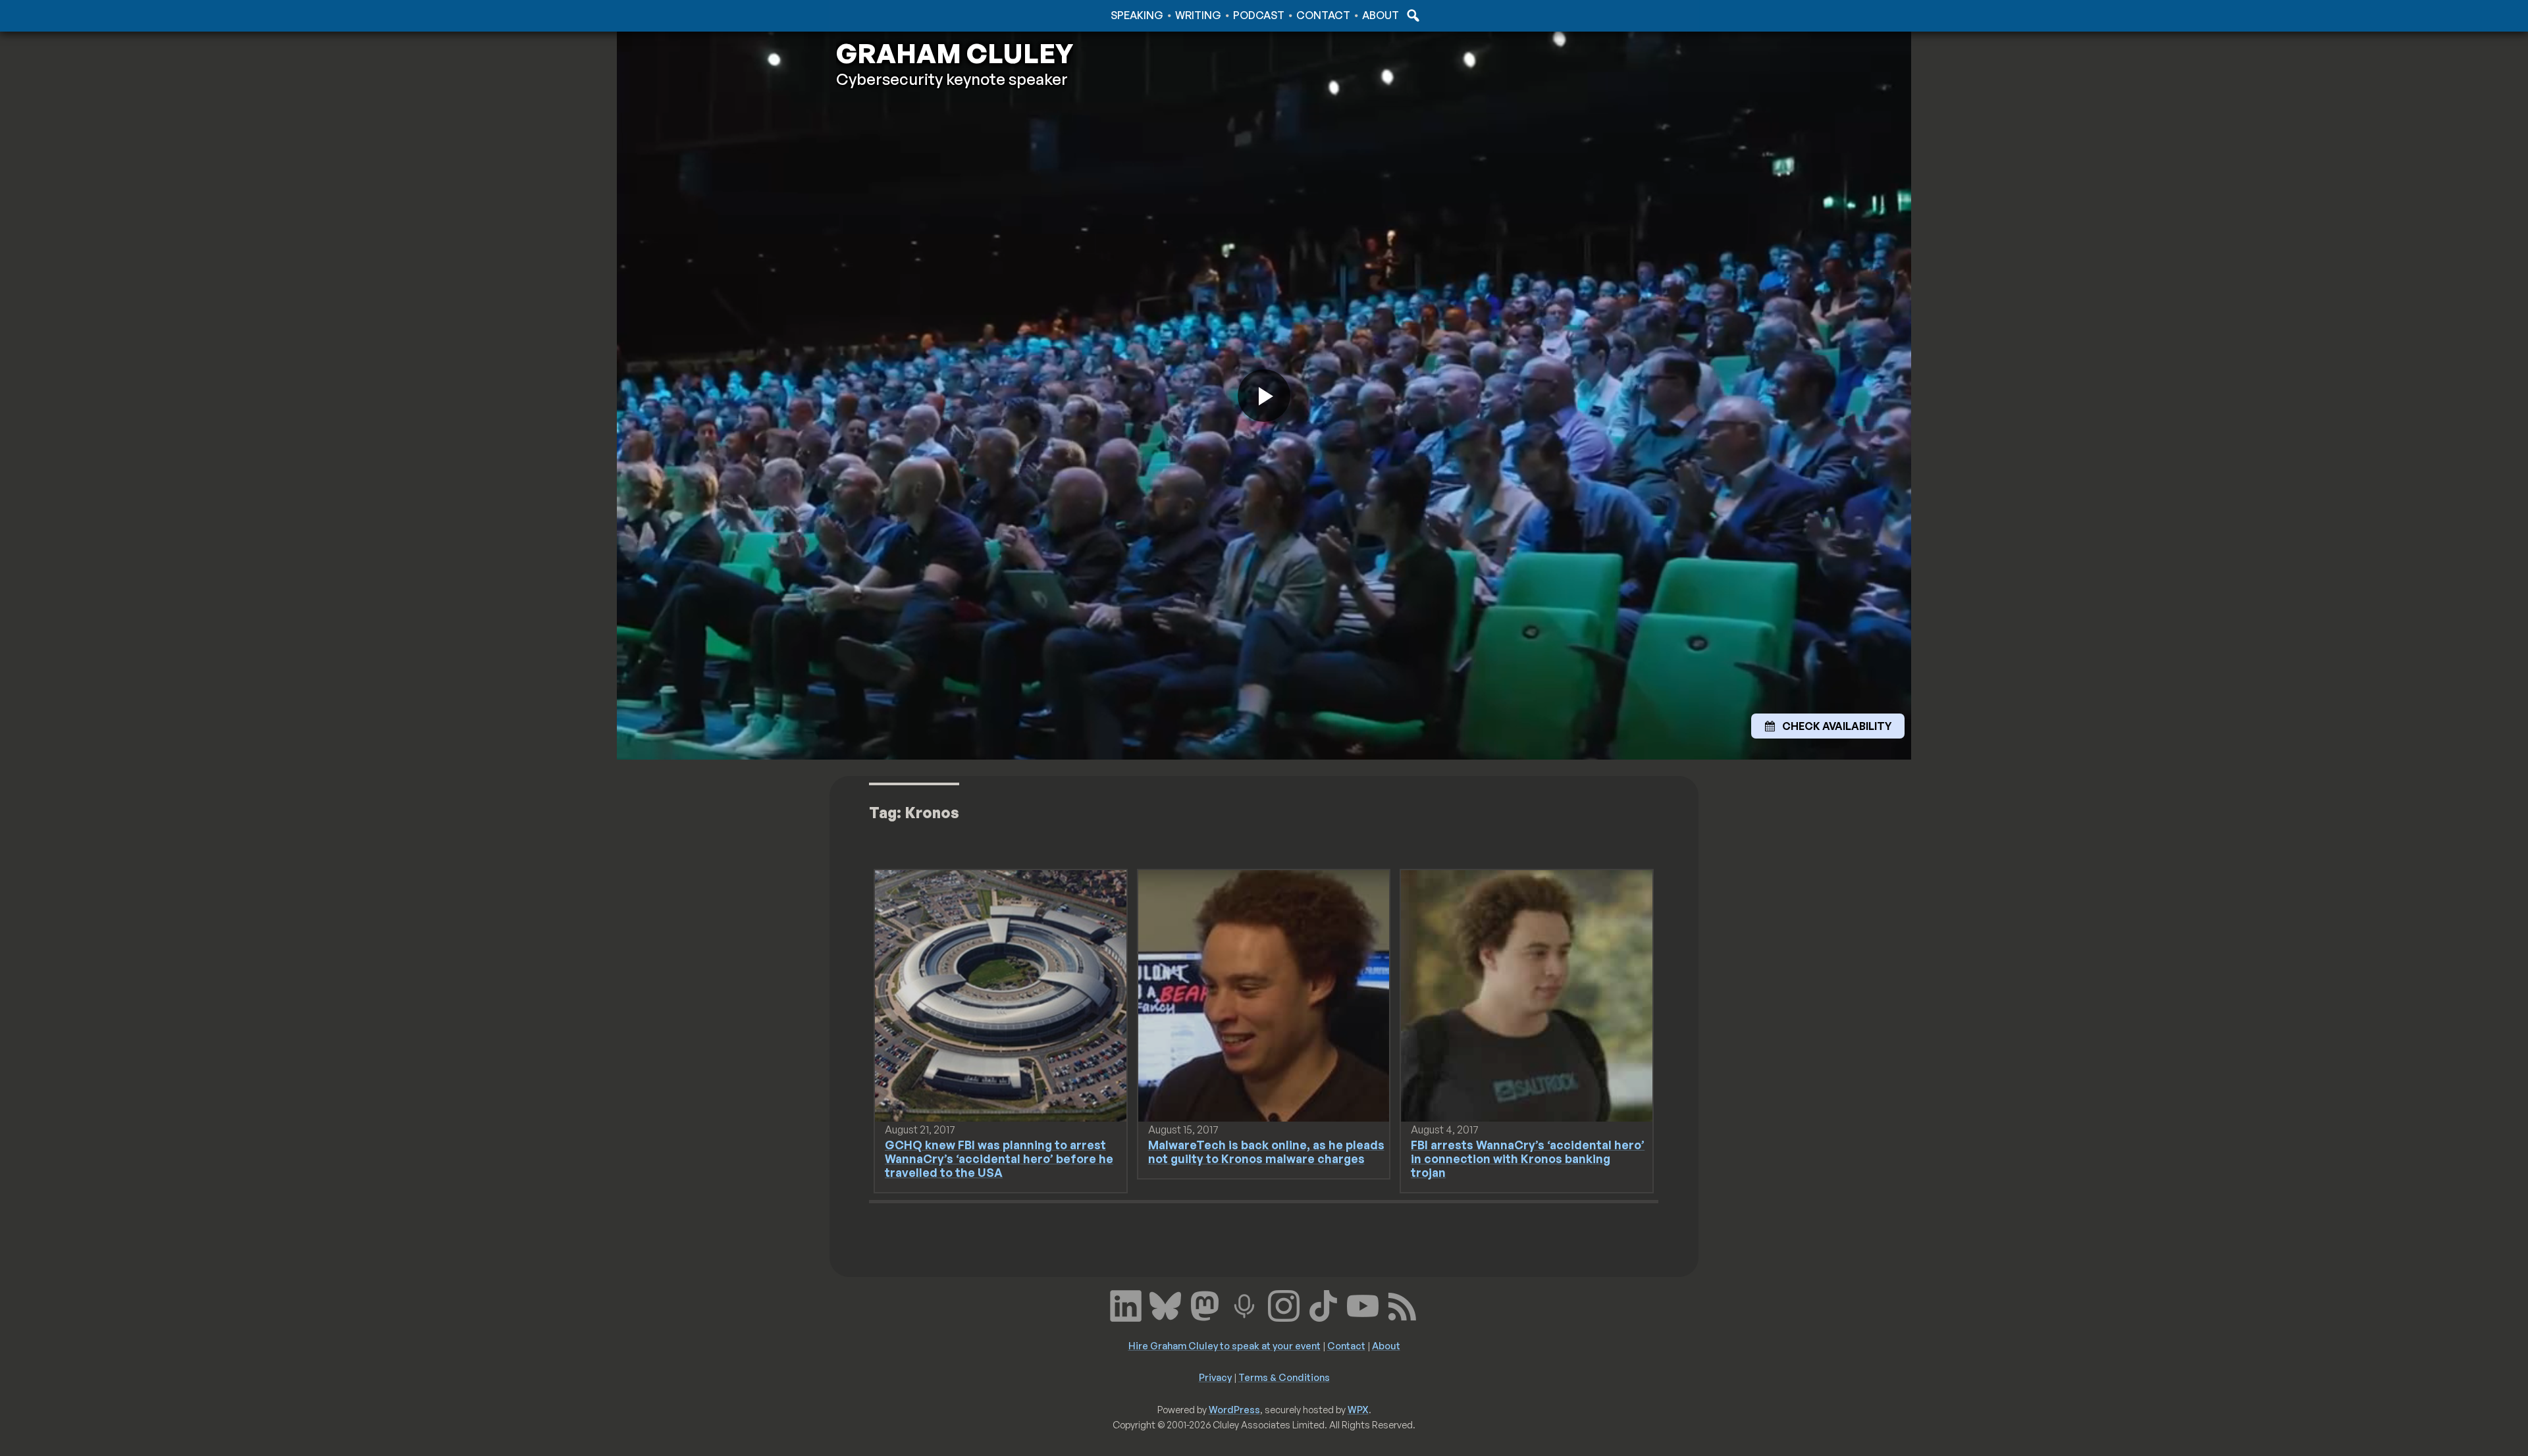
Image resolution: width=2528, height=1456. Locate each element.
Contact (1323, 15)
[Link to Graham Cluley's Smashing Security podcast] (1244, 1305)
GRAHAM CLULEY (955, 53)
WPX (1358, 1409)
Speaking (1137, 15)
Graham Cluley (888, 15)
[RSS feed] (1402, 1305)
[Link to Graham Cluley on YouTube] (1363, 1305)
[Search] (1411, 15)
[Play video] (1264, 396)
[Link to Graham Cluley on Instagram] (1284, 1305)
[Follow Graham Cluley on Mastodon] (1205, 1305)
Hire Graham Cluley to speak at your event (1224, 1345)
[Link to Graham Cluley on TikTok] (1323, 1305)
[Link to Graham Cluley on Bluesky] (1165, 1305)
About (1381, 15)
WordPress (1234, 1409)
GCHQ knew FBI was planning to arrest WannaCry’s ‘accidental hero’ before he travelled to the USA (999, 1158)
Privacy (1215, 1377)
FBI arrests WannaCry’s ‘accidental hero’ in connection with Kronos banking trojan (1528, 1158)
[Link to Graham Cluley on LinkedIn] (1126, 1305)
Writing (1198, 15)
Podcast (1259, 15)
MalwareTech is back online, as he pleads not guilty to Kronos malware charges (1266, 1152)
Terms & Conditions (1284, 1377)
